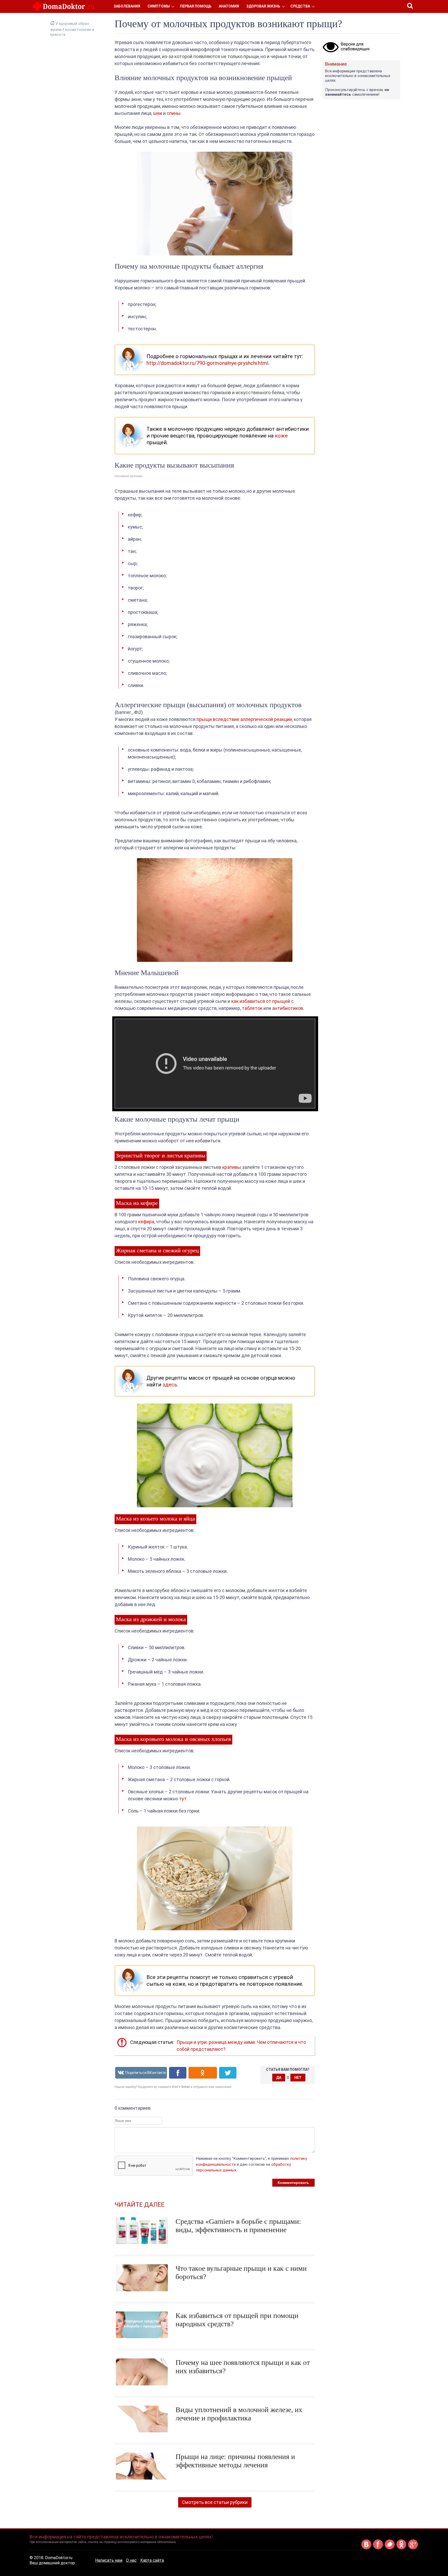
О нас (131, 2560)
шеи (158, 113)
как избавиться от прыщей (261, 1001)
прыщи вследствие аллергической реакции (244, 719)
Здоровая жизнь (263, 6)
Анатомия (229, 6)
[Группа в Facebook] (378, 2548)
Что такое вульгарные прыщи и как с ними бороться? (241, 2272)
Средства (300, 6)
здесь (170, 1385)
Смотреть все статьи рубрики (215, 2502)
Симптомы (159, 6)
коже (281, 436)
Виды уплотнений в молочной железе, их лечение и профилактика (239, 2414)
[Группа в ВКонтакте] (366, 2548)
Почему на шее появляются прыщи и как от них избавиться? (243, 2367)
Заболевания (127, 6)
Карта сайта (152, 2560)
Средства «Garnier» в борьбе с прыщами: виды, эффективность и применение (238, 2226)
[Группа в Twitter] (390, 2548)
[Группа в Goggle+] (413, 2548)
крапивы (232, 1167)
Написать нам (109, 2560)
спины (174, 113)
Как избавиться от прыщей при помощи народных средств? (237, 2320)
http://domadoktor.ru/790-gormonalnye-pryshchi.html (207, 363)
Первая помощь (196, 6)
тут (183, 1799)
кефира (146, 1222)
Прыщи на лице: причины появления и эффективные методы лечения (235, 2461)
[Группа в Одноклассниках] (401, 2548)
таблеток (252, 1008)
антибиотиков (288, 1008)
